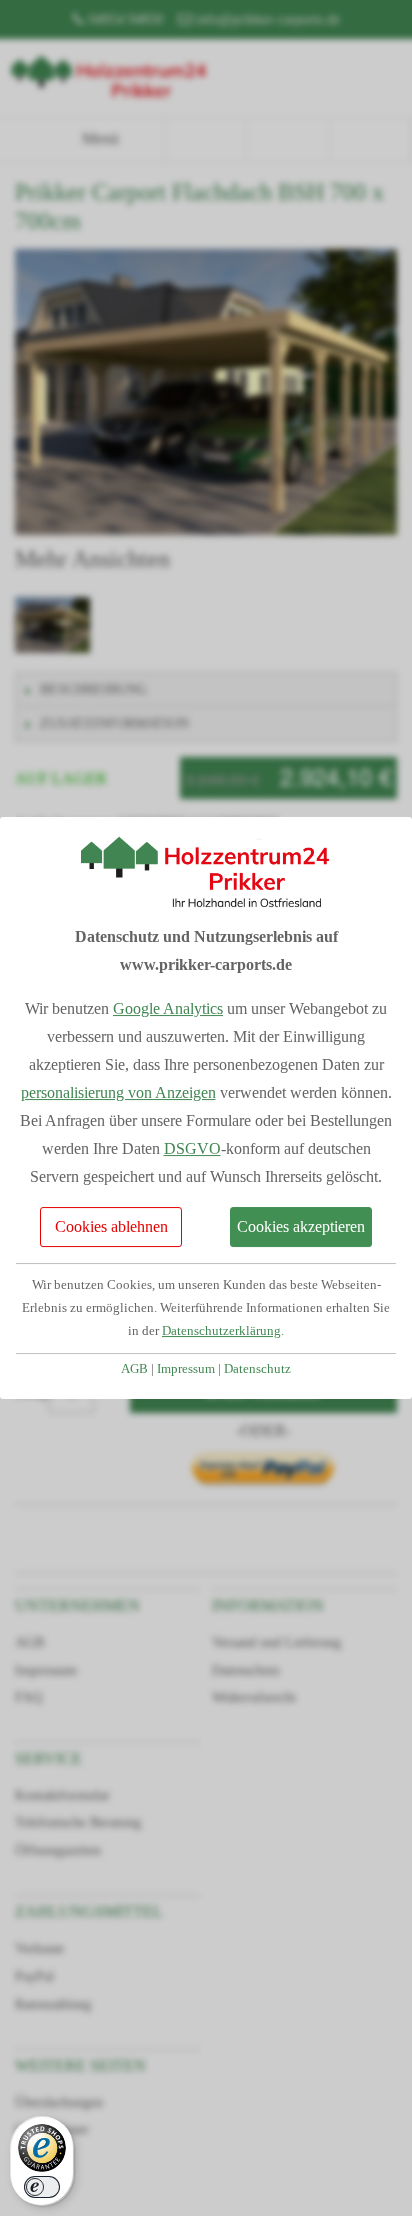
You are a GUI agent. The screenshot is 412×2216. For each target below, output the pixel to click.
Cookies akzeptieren (301, 1226)
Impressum (186, 1369)
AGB (134, 1369)
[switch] (42, 2187)
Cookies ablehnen (111, 1226)
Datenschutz (257, 1369)
